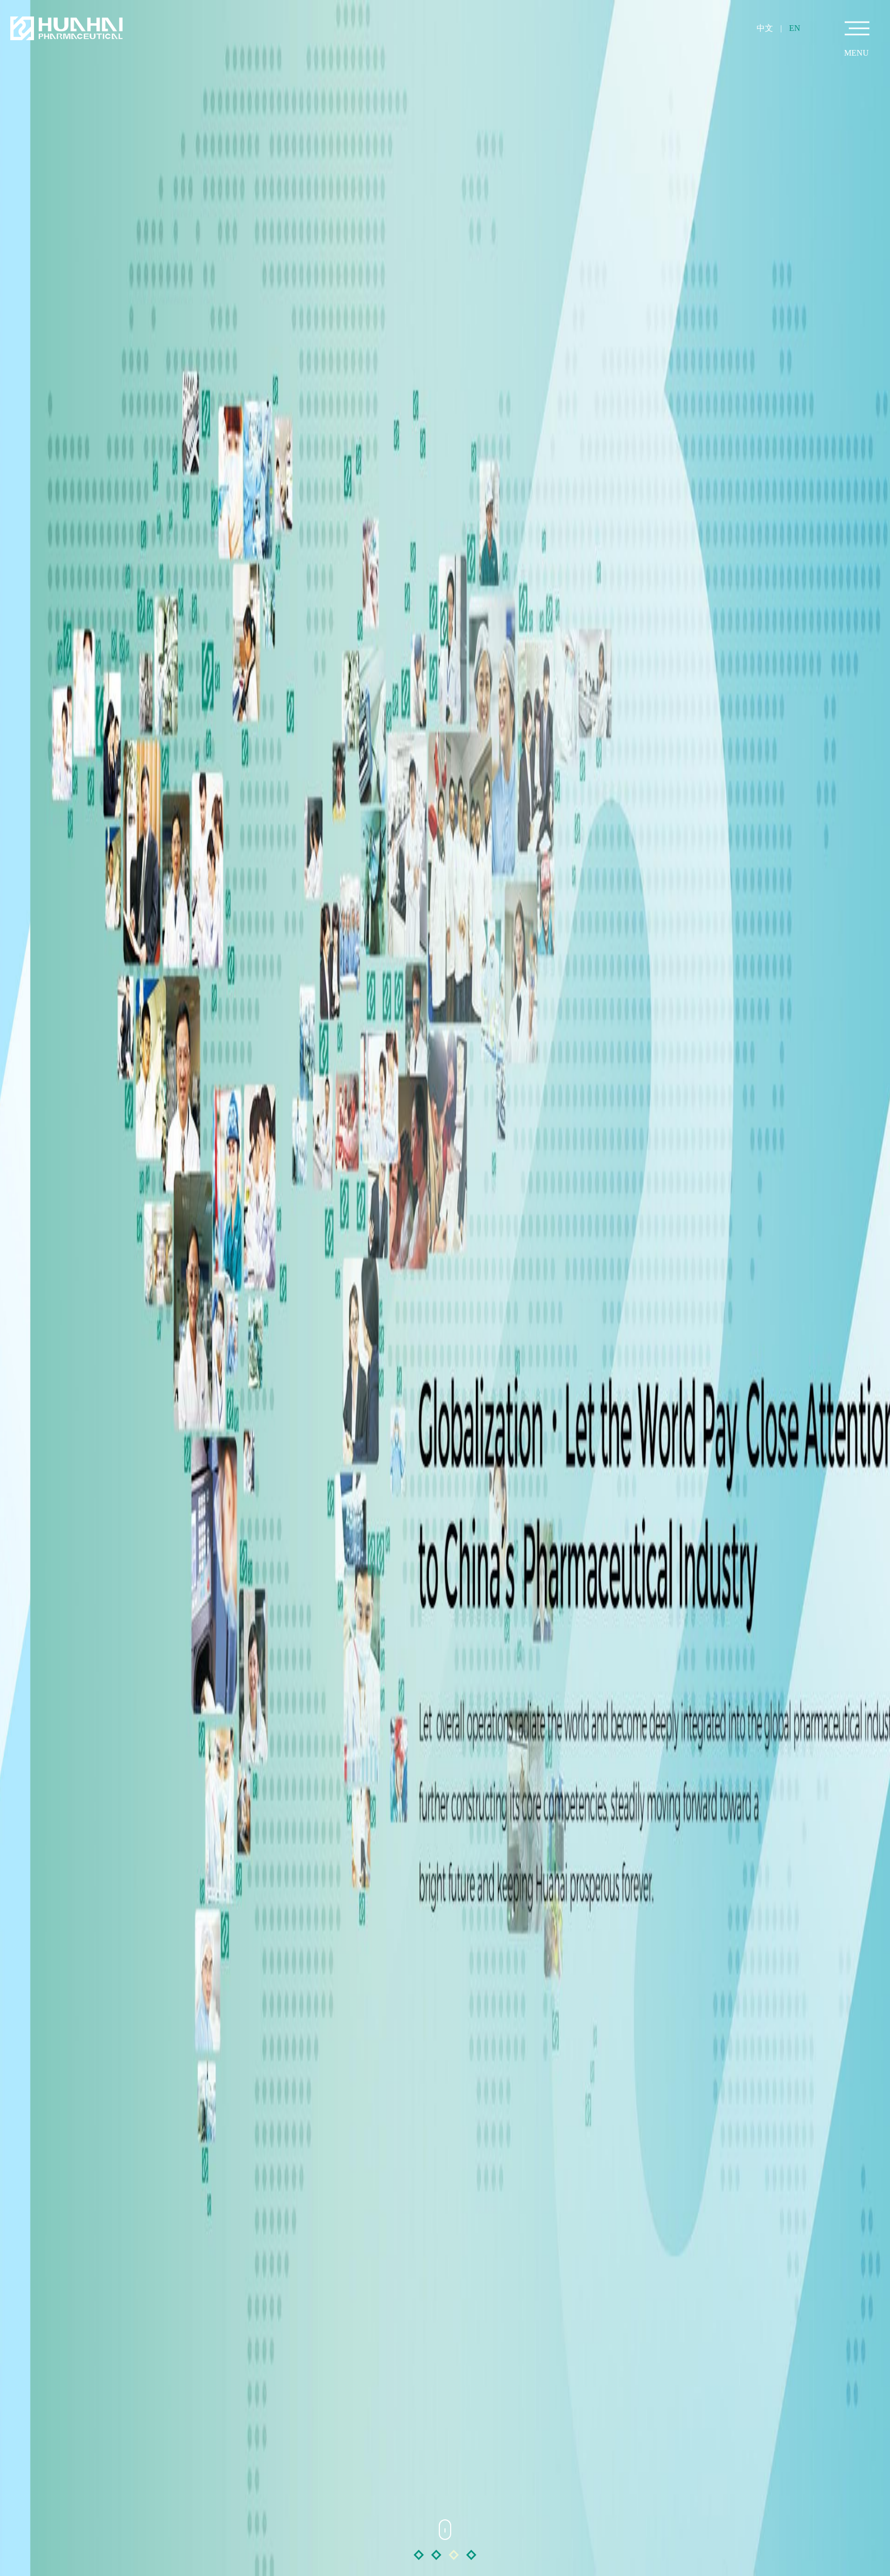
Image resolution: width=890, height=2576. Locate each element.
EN (795, 28)
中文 (765, 28)
